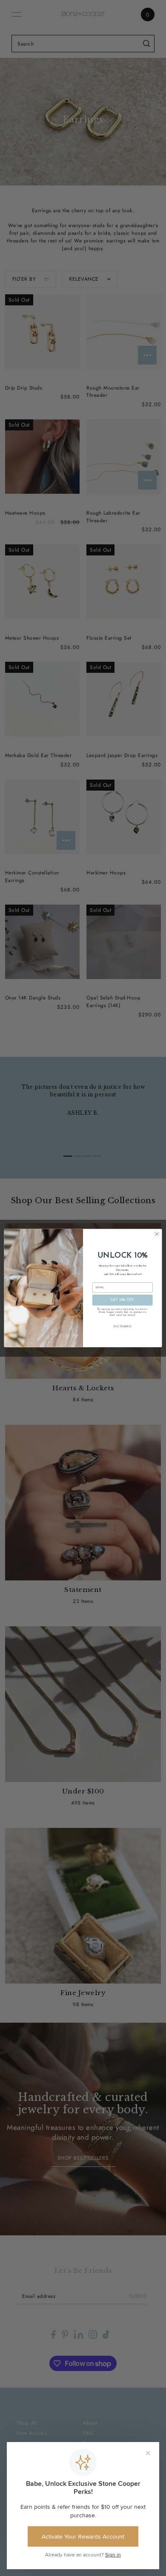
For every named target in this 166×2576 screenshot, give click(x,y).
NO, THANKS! (122, 1326)
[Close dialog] (157, 1234)
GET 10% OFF (123, 1300)
